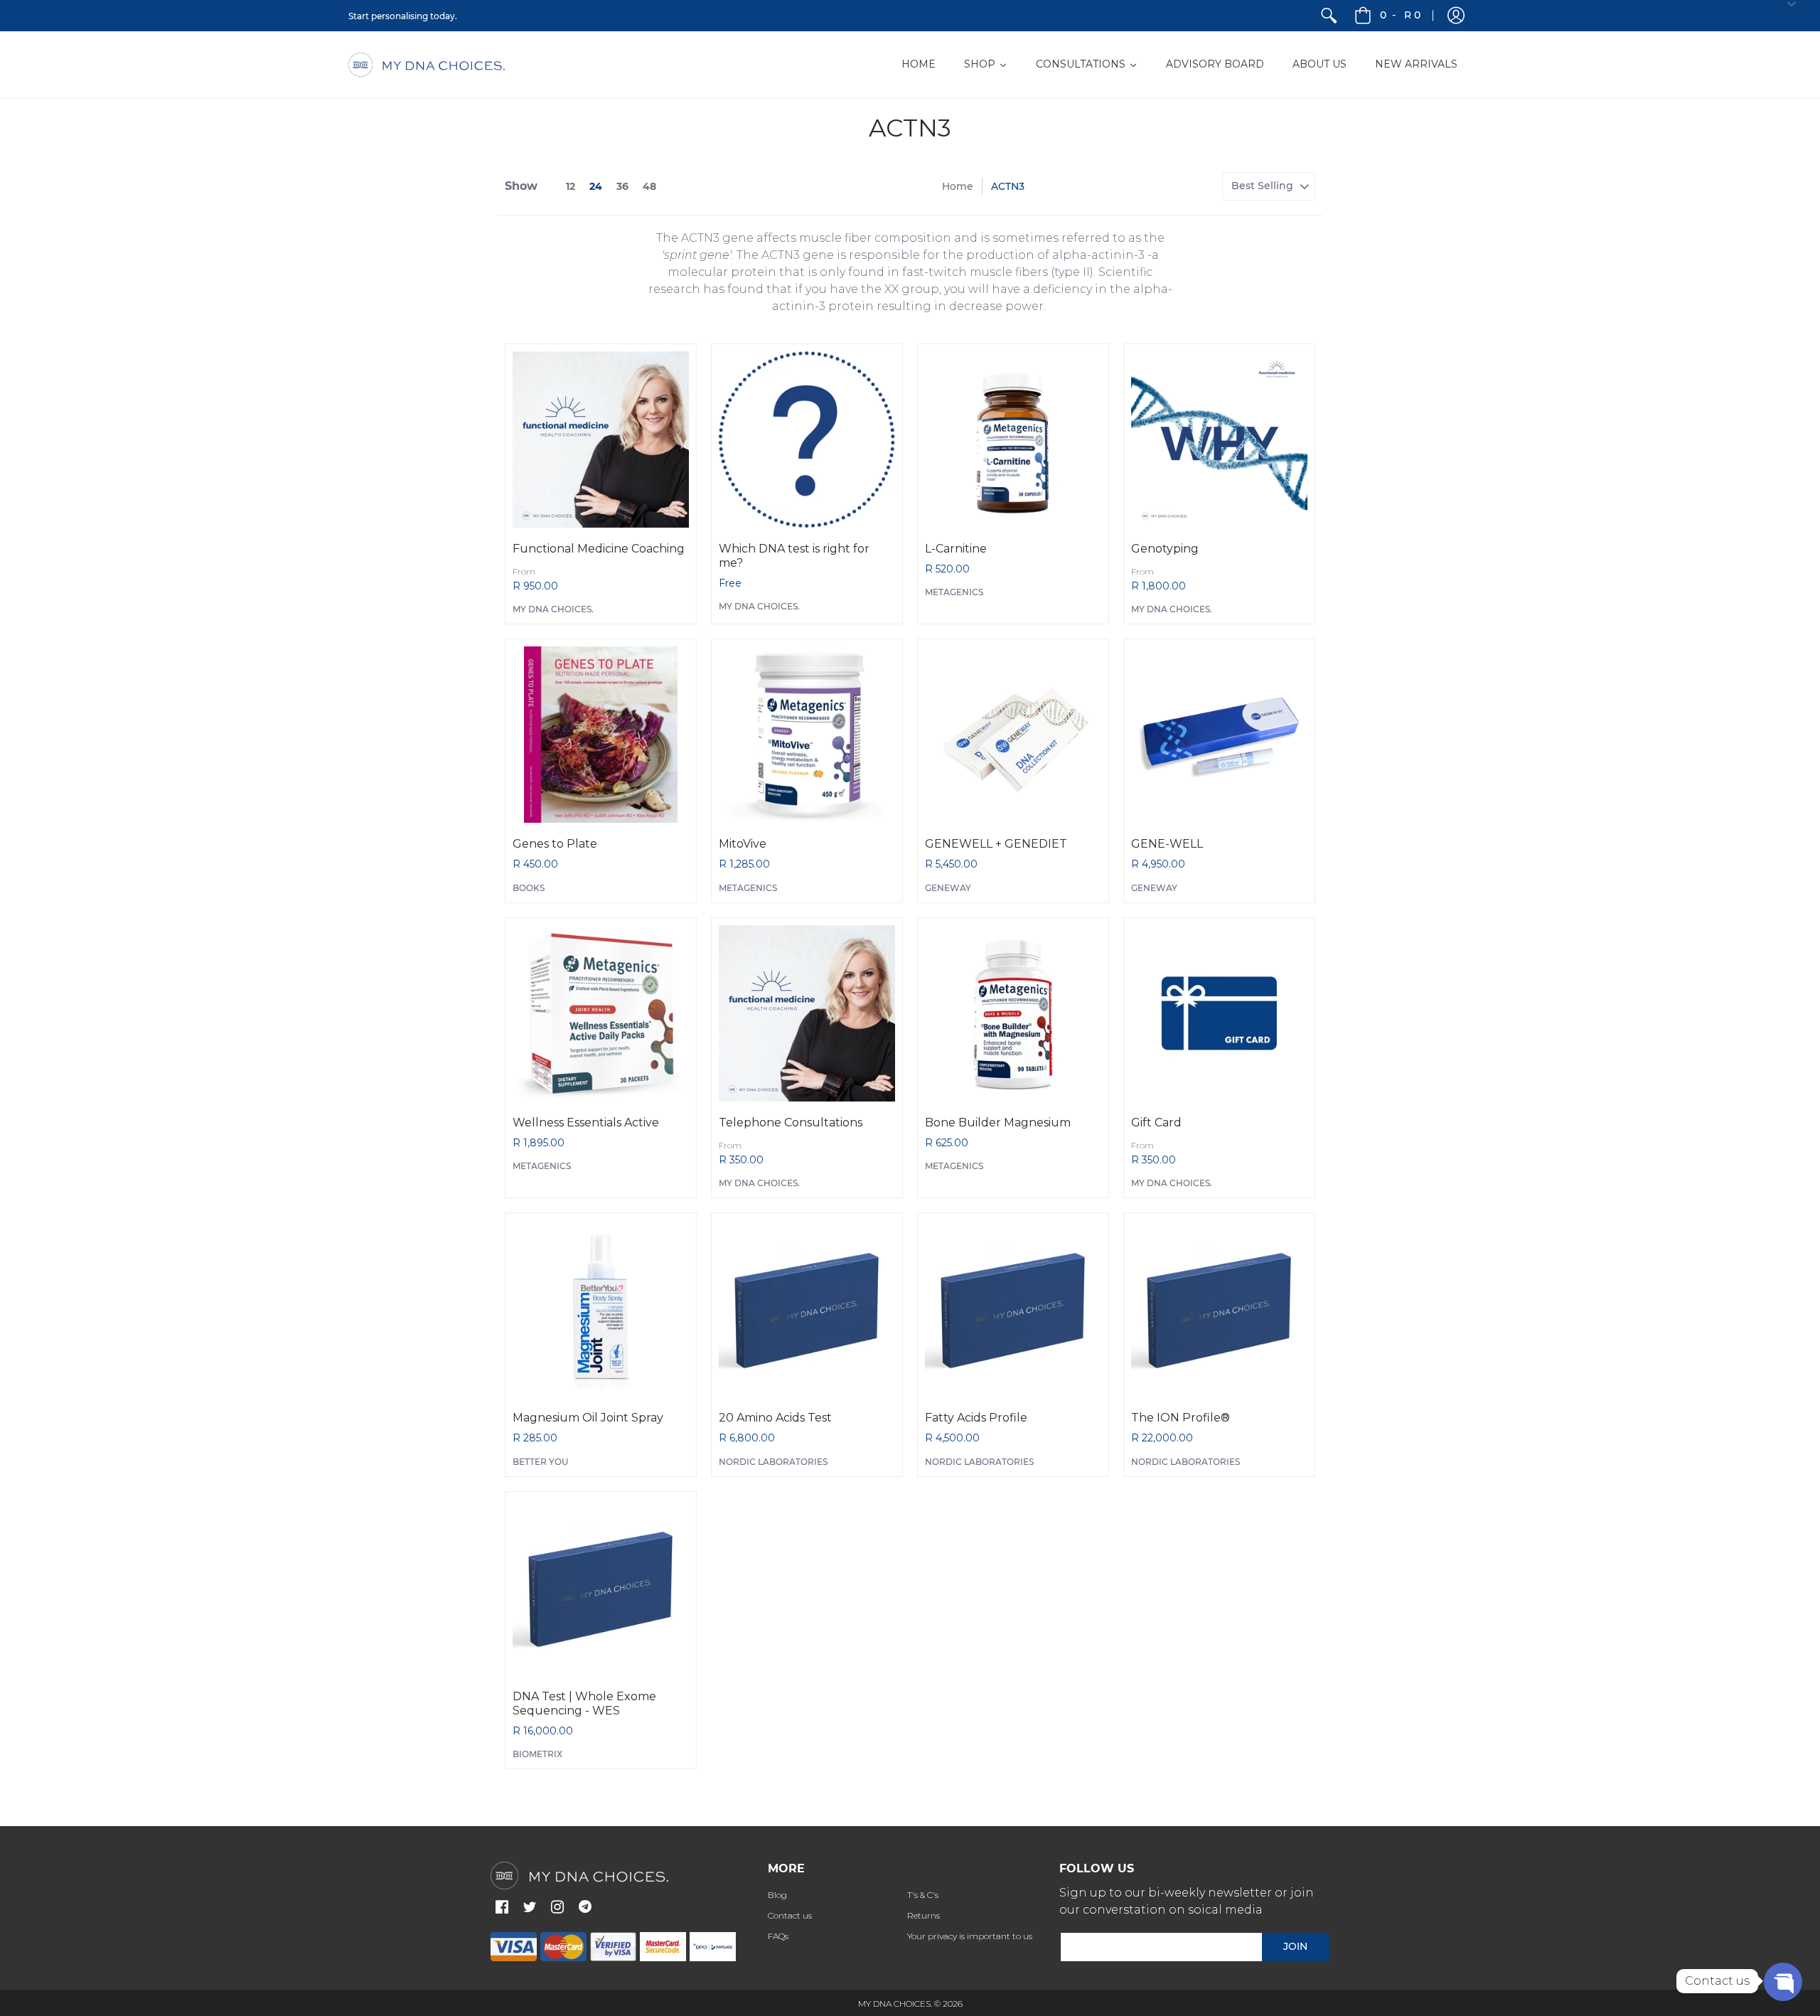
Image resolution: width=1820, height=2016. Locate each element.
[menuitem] (1329, 16)
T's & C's (923, 1895)
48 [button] (649, 186)
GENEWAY (948, 888)
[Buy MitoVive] (807, 735)
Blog (777, 1895)
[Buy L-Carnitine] (1013, 439)
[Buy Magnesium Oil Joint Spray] (601, 1308)
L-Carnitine (956, 549)
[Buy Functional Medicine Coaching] (601, 439)
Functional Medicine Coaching (599, 549)
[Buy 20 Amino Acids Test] (807, 1308)
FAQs (778, 1936)
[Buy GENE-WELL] (1219, 735)
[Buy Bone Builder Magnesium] (1013, 1013)
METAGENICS (954, 592)
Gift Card (1156, 1122)
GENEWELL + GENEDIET (996, 844)
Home (958, 186)
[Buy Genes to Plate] (601, 735)
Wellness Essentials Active (586, 1122)
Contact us (790, 1915)
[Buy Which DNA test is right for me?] (807, 439)
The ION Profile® (1181, 1418)
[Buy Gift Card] (1219, 1013)
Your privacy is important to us (970, 1936)
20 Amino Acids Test (775, 1418)
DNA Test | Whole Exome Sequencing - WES (584, 1703)
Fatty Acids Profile (976, 1418)
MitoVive (743, 844)
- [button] (1400, 15)
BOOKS (529, 888)
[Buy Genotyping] (1219, 439)
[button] (1456, 16)
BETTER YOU (540, 1462)
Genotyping (1165, 549)
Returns (924, 1915)
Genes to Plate (555, 844)
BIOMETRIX (537, 1754)
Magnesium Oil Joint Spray (588, 1418)
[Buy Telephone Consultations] (807, 1013)
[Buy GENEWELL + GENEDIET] (1013, 735)
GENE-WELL (1167, 844)
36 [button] (622, 186)
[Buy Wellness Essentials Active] (601, 1013)
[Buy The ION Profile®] (1219, 1308)
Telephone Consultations (791, 1122)
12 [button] (571, 186)
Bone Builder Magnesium (998, 1122)
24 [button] (596, 186)
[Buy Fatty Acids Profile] (1013, 1308)
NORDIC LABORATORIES (773, 1462)
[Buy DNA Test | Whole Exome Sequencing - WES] (601, 1587)
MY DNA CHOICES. (553, 609)
